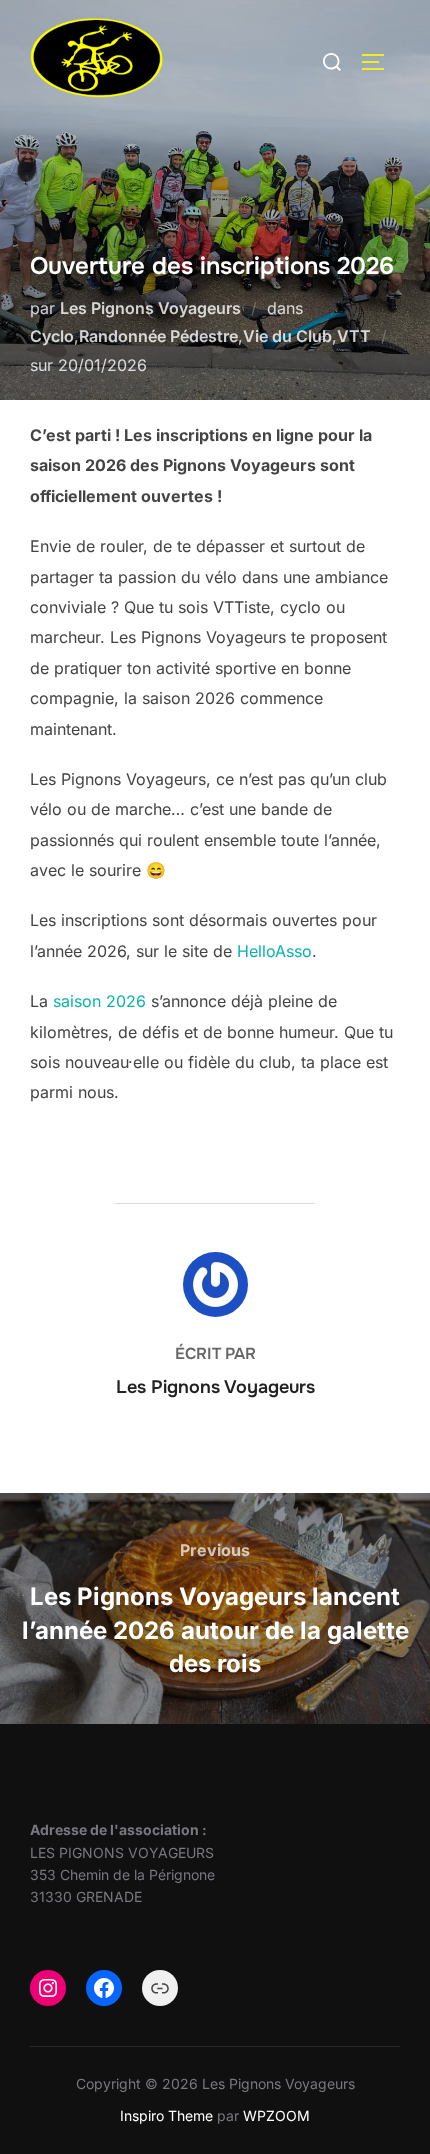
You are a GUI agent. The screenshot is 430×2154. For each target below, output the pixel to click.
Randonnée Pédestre (158, 336)
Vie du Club (287, 336)
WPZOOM (276, 2115)
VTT (354, 336)
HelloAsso (274, 951)
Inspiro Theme (166, 2115)
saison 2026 (99, 1001)
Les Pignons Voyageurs (150, 308)
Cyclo (52, 336)
